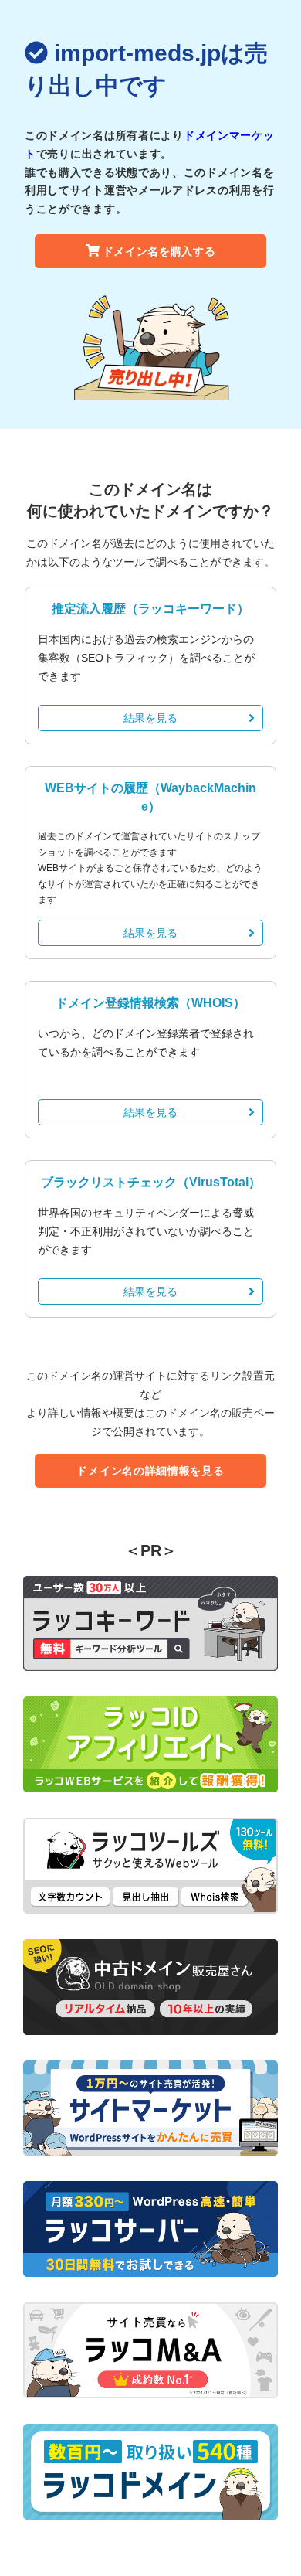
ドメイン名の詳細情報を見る (150, 1471)
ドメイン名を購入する (159, 251)
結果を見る (150, 718)
